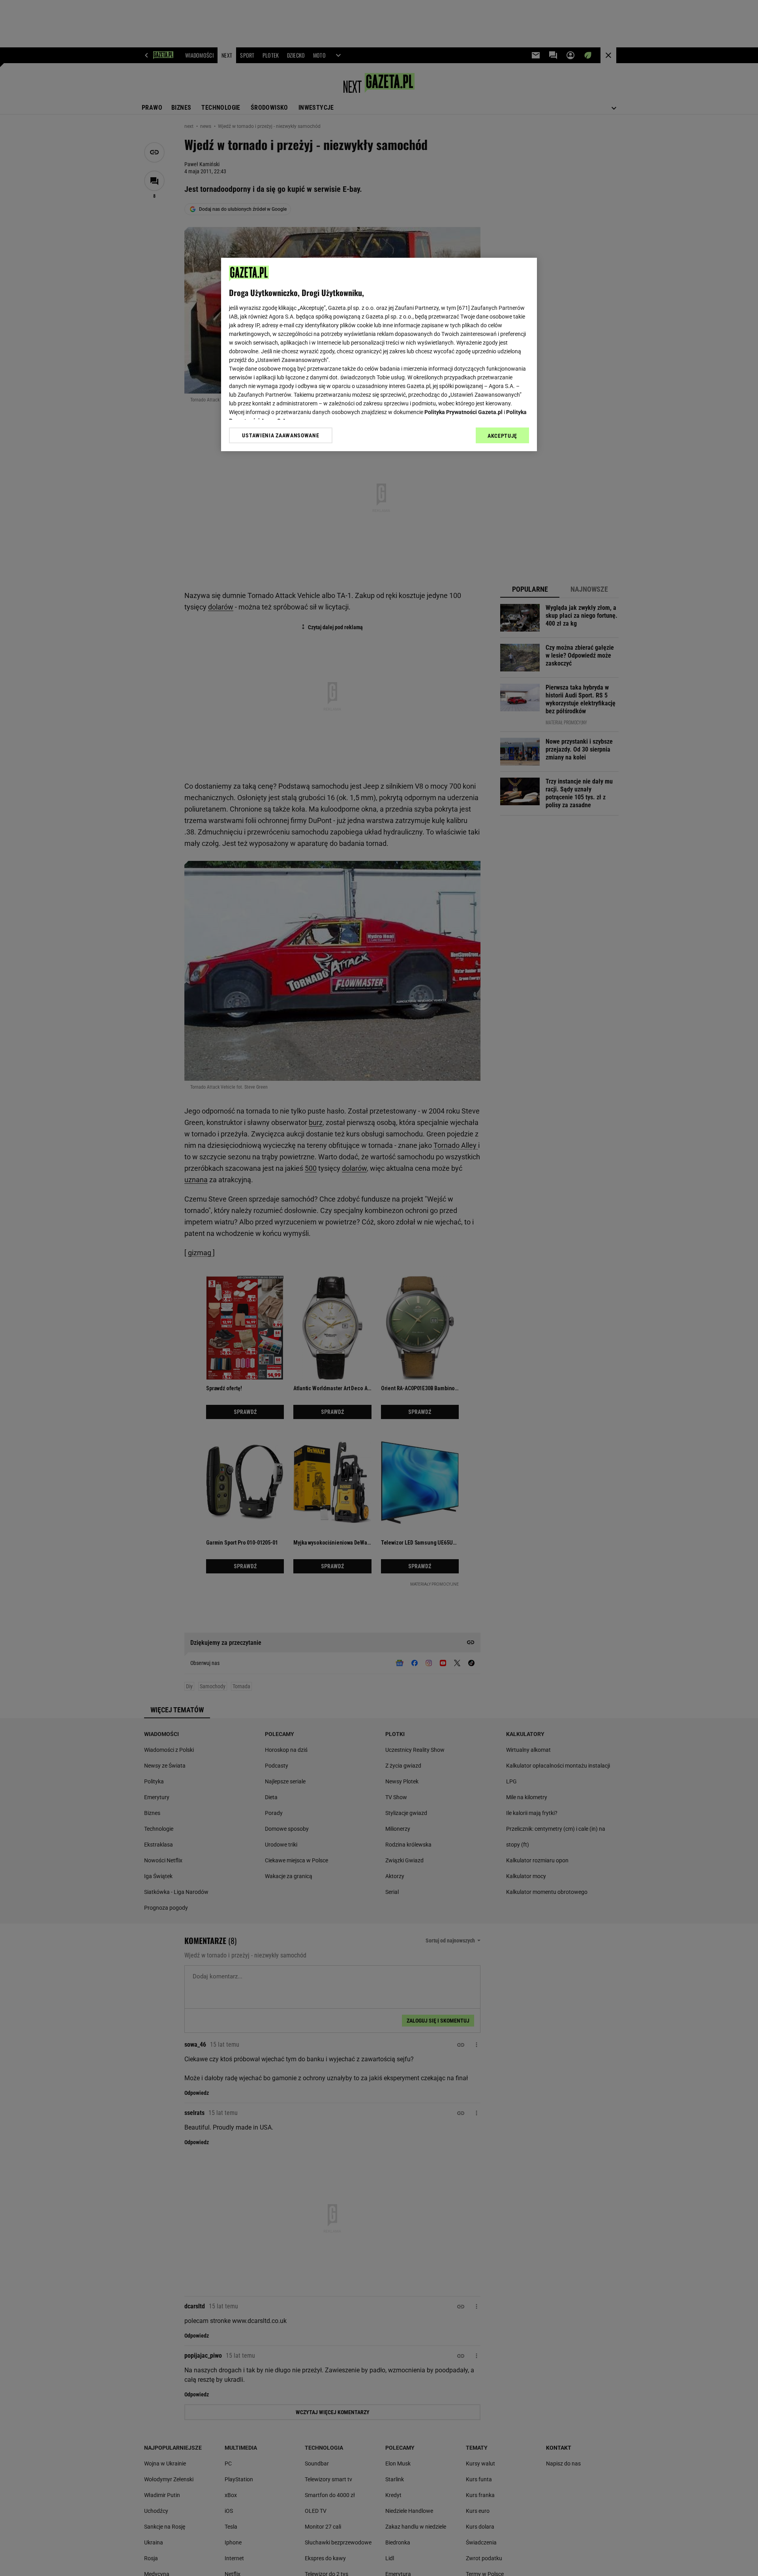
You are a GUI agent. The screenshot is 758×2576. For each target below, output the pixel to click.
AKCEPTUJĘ (502, 436)
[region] (379, 354)
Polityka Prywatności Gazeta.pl (463, 412)
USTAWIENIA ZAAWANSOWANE (280, 435)
